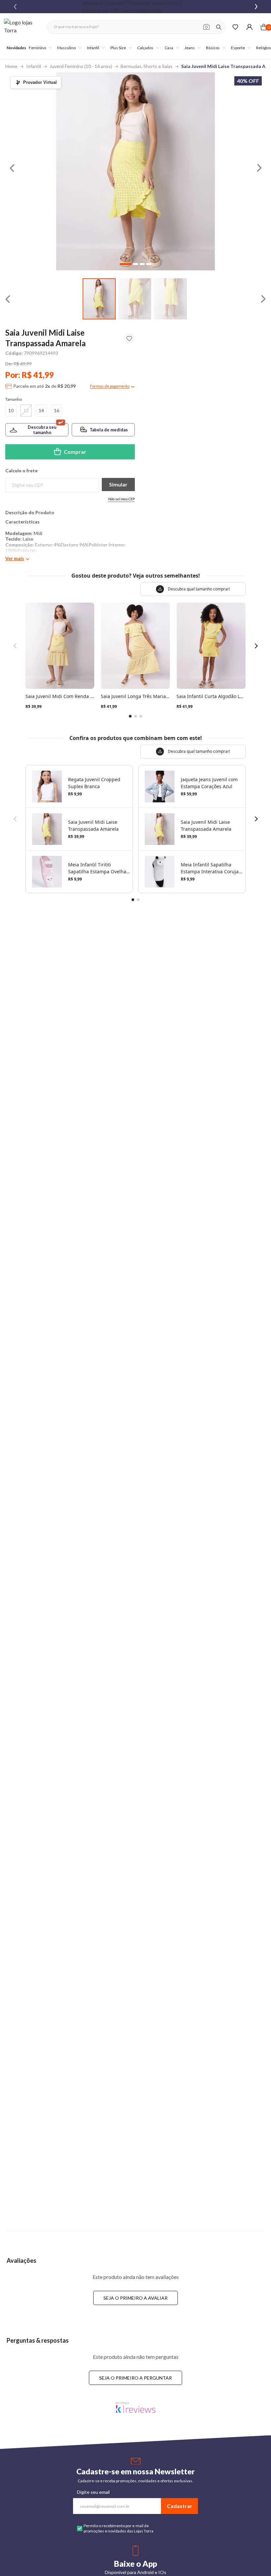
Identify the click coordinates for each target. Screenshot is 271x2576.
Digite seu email (93, 2492)
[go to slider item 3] (149, 264)
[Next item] (256, 7)
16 (57, 410)
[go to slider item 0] (99, 299)
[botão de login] (249, 27)
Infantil (34, 66)
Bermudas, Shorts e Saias (147, 66)
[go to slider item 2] (171, 299)
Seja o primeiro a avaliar (135, 2298)
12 (26, 410)
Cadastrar (180, 2506)
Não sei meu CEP (121, 499)
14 (41, 410)
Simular (118, 484)
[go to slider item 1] (135, 299)
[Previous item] (15, 7)
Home (11, 66)
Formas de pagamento (110, 386)
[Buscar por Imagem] (206, 27)
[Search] (219, 27)
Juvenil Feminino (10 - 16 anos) (81, 66)
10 (11, 410)
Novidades (16, 48)
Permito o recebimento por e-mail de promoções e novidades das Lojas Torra (118, 2528)
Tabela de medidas (109, 430)
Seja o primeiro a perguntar (135, 2378)
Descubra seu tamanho (42, 430)
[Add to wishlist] (129, 339)
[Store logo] (22, 27)
